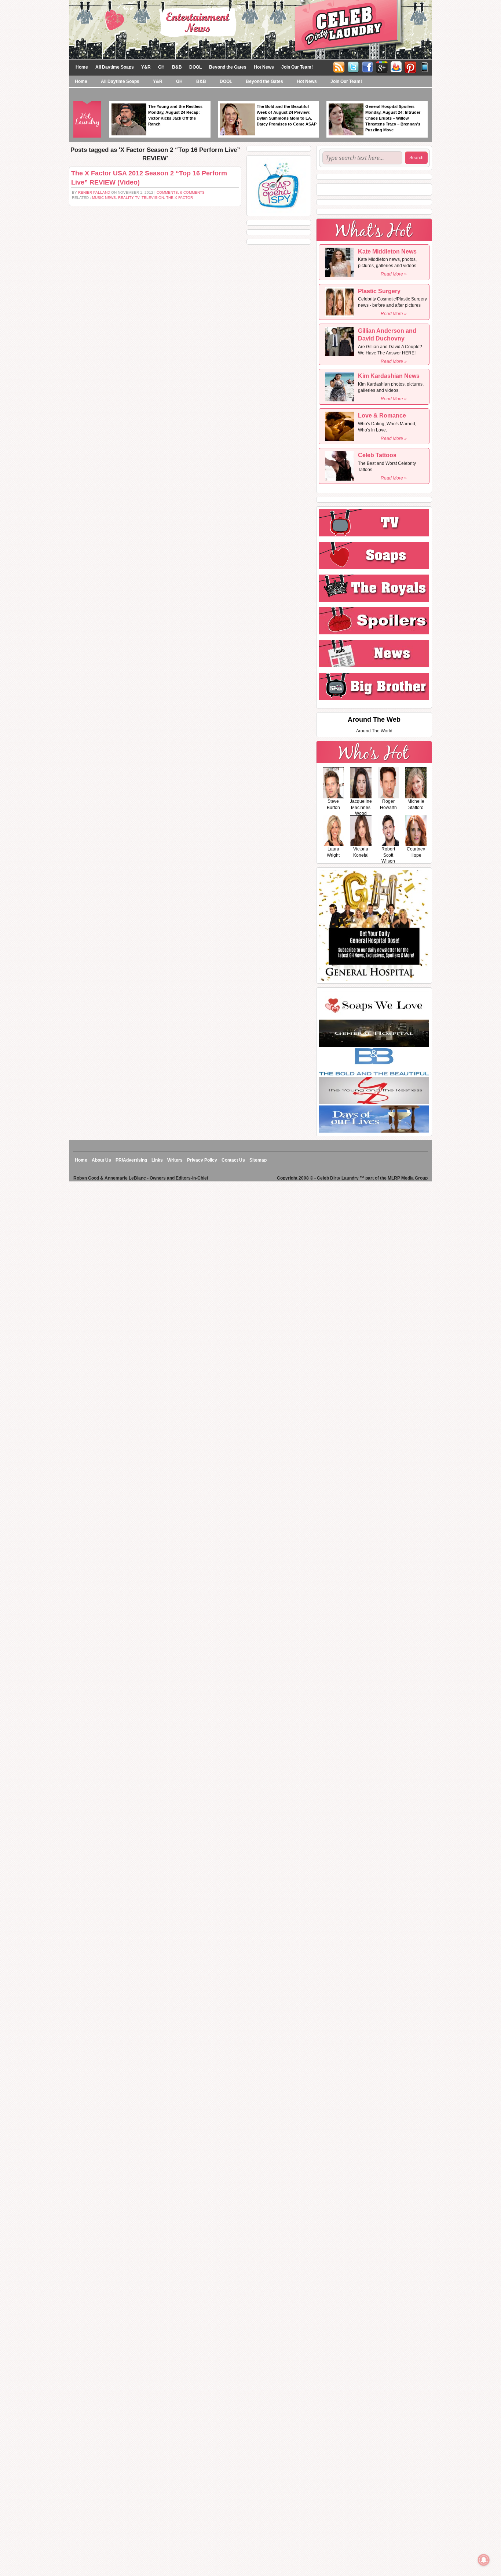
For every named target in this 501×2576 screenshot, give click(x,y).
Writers (175, 1160)
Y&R (146, 67)
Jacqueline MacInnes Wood (361, 808)
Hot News (264, 67)
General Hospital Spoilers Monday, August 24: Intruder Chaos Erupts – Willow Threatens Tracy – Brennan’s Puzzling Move (393, 118)
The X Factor (180, 198)
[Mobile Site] (425, 66)
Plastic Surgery (379, 291)
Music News (104, 198)
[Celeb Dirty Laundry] (251, 29)
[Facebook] (367, 66)
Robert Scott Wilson (388, 855)
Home (82, 67)
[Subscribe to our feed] (396, 66)
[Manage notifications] (484, 2560)
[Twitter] (353, 66)
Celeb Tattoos (377, 455)
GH (161, 67)
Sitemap (258, 1160)
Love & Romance (382, 416)
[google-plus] (382, 66)
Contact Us (233, 1160)
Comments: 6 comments (181, 192)
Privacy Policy (202, 1160)
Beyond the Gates (228, 67)
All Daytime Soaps (115, 67)
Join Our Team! (297, 67)
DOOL (195, 67)
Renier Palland (94, 192)
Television (153, 198)
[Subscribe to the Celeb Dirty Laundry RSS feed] (339, 66)
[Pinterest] (410, 66)
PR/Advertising (131, 1160)
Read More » (394, 274)
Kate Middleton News (387, 252)
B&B (177, 67)
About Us (101, 1160)
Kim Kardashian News (389, 376)
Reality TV (129, 198)
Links (157, 1160)
